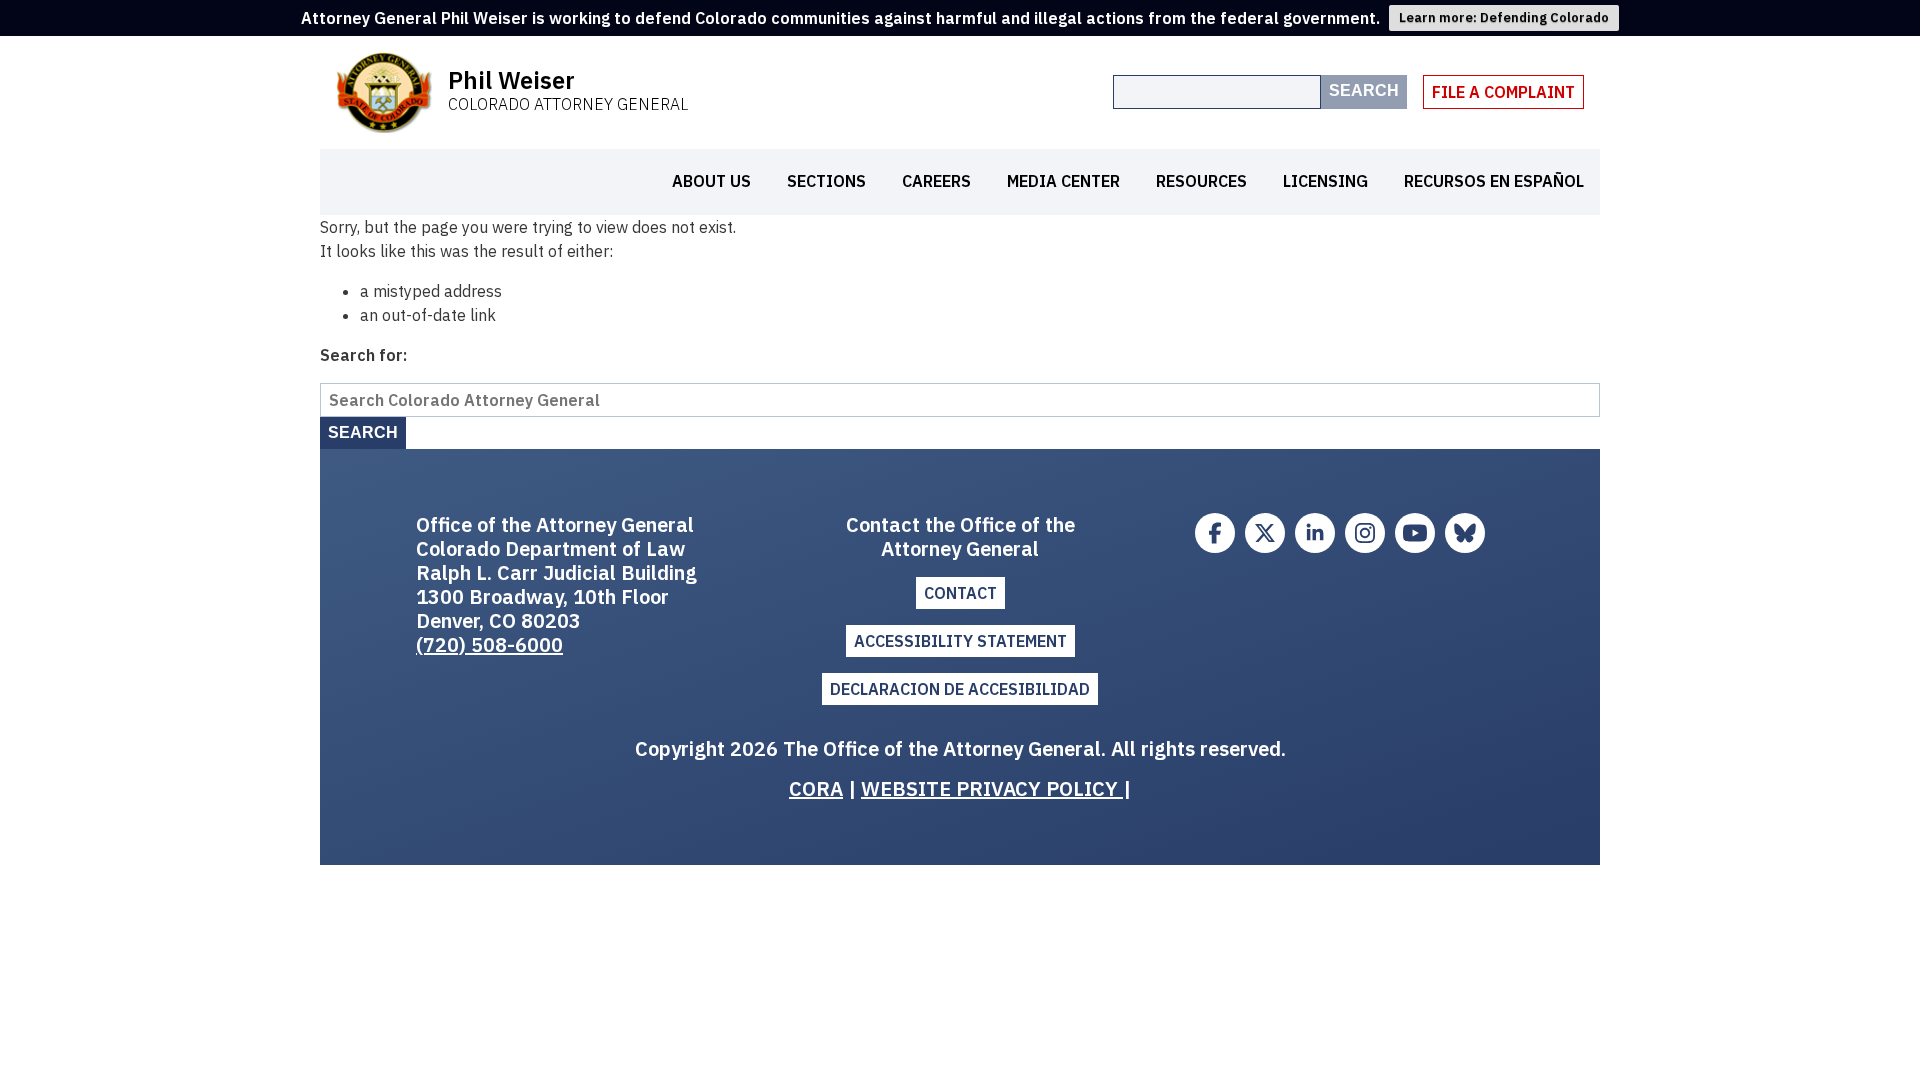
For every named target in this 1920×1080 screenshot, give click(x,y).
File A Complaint (1503, 92)
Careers (936, 181)
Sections (826, 181)
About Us (711, 181)
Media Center (1063, 181)
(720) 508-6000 (489, 644)
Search (1364, 90)
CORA (816, 788)
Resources (1201, 181)
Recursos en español (1494, 181)
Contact (960, 593)
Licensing (1325, 181)
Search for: (363, 355)
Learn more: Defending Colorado (1504, 17)
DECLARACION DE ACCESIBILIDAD (960, 689)
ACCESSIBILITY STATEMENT (960, 641)
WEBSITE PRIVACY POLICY (992, 788)
